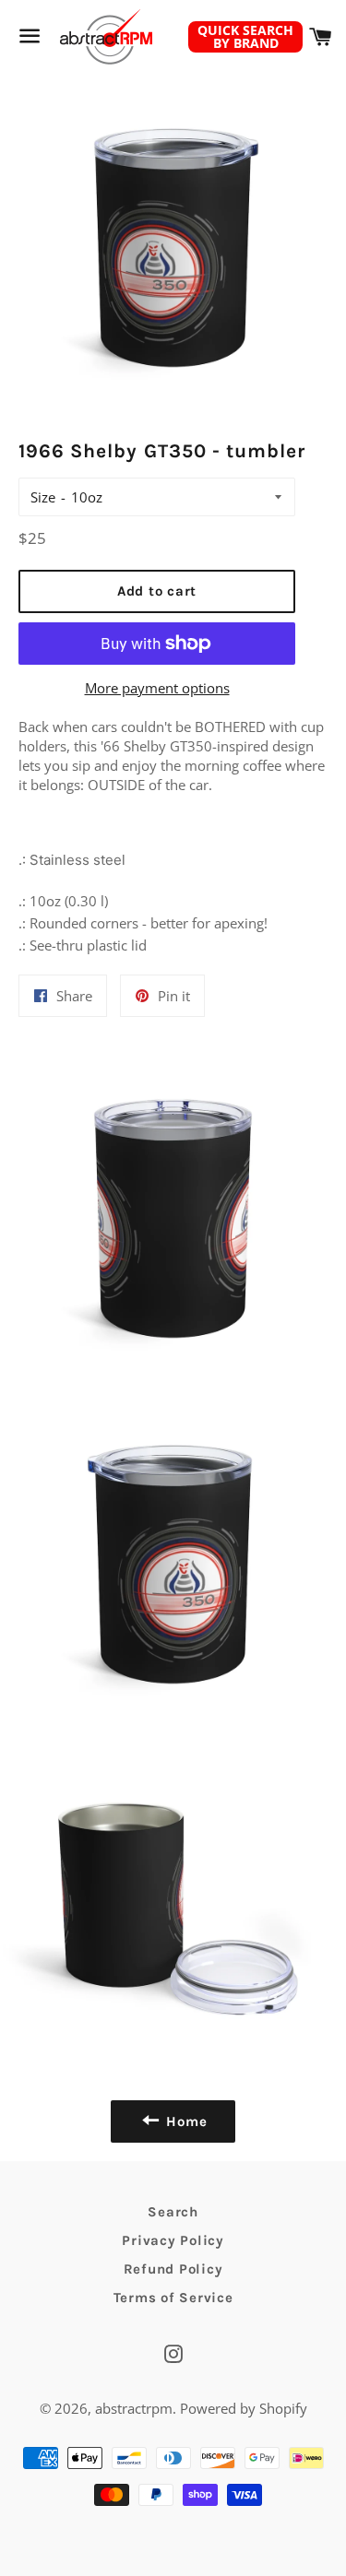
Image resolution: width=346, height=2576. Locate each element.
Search (173, 2212)
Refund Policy (173, 2269)
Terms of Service (173, 2298)
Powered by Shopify (244, 2408)
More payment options (157, 688)
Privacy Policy (173, 2240)
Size (43, 497)
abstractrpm (134, 2408)
